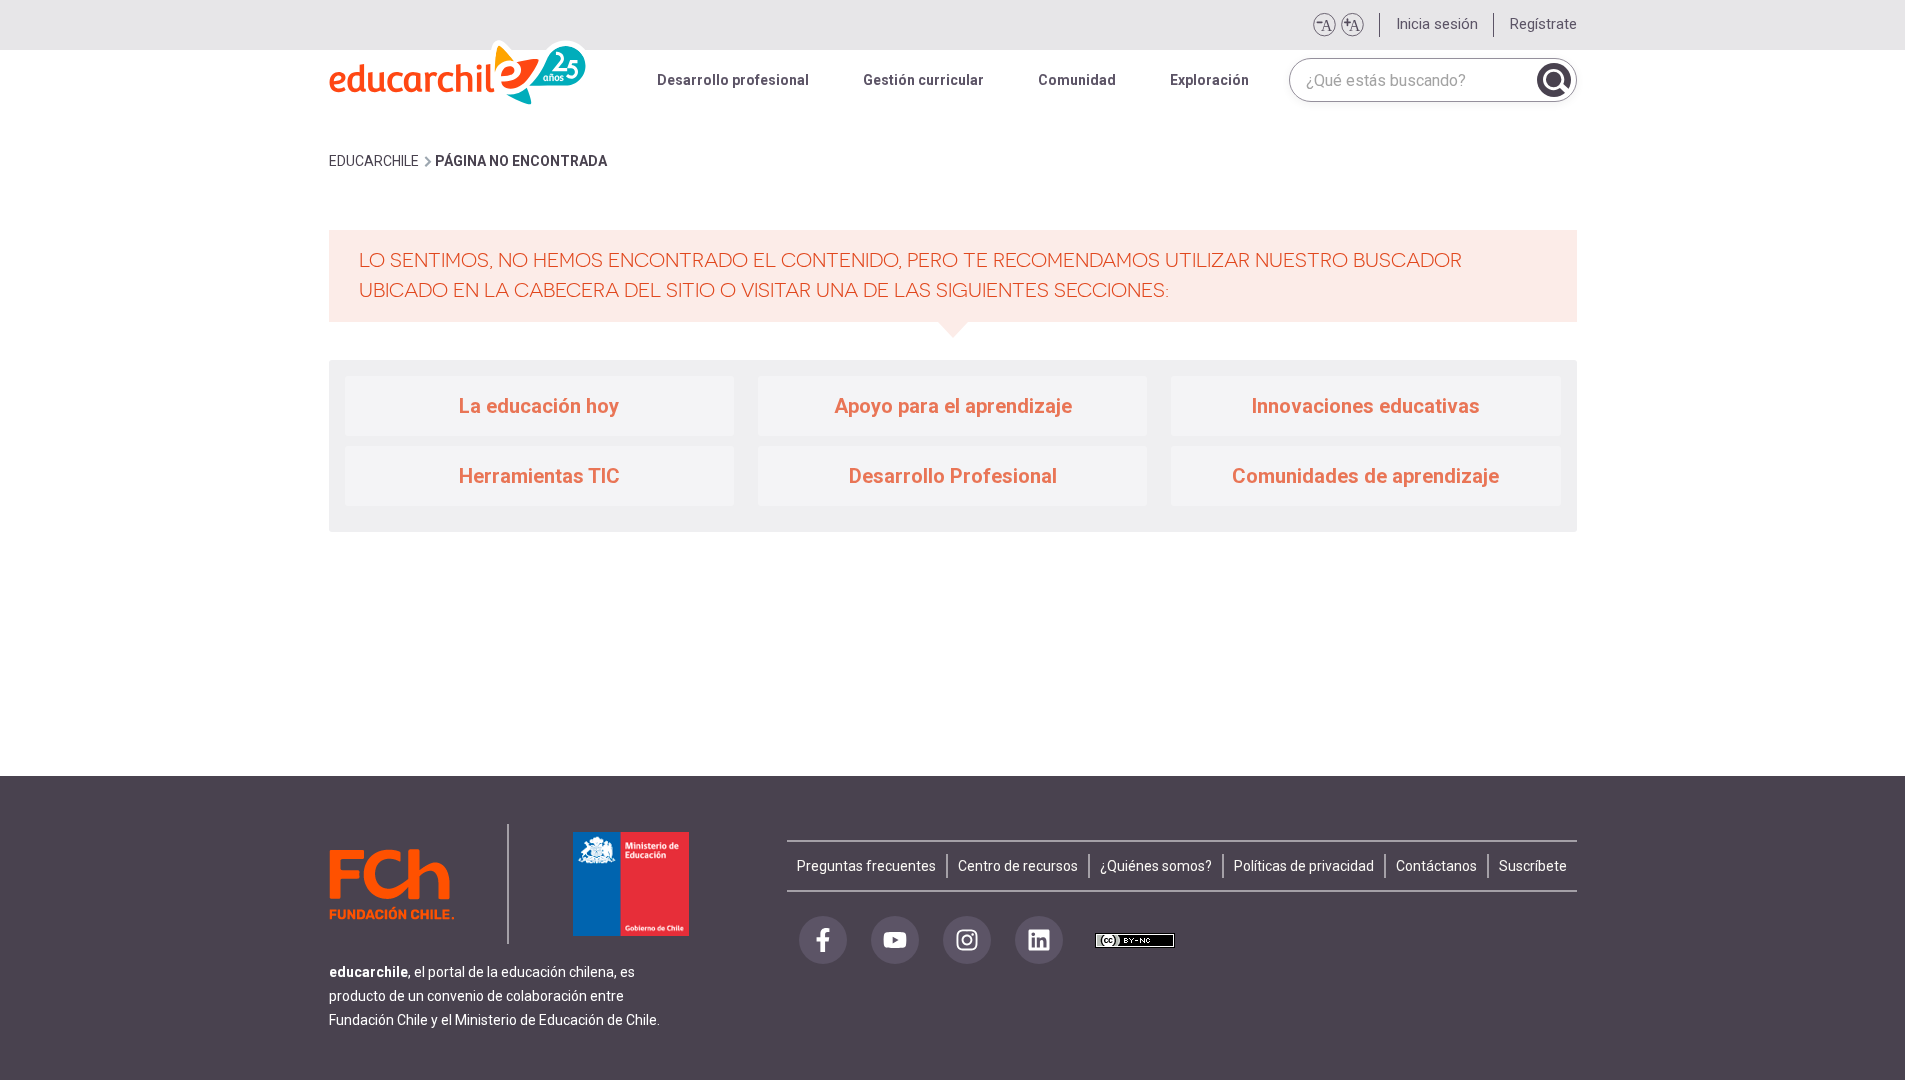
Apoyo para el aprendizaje (953, 406)
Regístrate (1543, 24)
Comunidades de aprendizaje (1365, 476)
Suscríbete (1533, 866)
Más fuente (1352, 25)
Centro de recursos (1018, 866)
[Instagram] (967, 940)
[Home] (459, 70)
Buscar (1554, 80)
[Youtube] (895, 940)
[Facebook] (823, 940)
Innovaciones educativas (1366, 406)
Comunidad (1077, 80)
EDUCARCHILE (374, 161)
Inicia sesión (1437, 24)
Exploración (1209, 80)
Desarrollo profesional (733, 80)
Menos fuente (1324, 25)
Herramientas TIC (539, 476)
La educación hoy (539, 406)
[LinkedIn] (1039, 940)
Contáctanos (1436, 866)
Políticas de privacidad (1304, 866)
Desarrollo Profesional (953, 476)
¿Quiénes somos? (1156, 866)
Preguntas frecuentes (866, 866)
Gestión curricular (923, 80)
